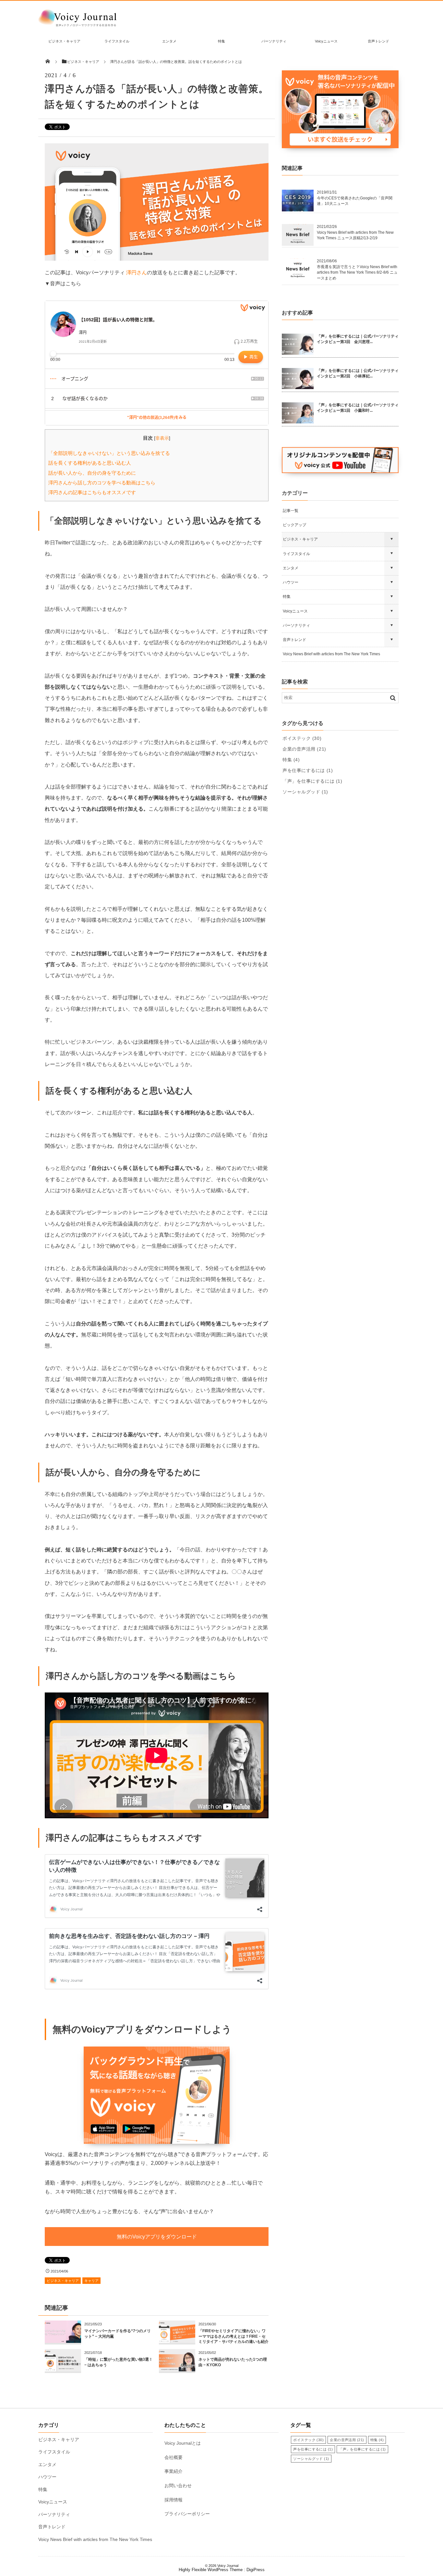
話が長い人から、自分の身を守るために (92, 473)
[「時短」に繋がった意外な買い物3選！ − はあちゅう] (63, 2369)
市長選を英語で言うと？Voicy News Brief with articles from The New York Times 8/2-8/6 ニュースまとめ (357, 273)
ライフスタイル (117, 41)
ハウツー (291, 582)
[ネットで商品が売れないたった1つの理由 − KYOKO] (177, 2369)
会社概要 (174, 2457)
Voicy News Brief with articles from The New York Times (331, 654)
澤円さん (137, 273)
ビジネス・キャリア (64, 41)
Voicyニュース (326, 41)
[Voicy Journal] (77, 26)
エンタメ (169, 41)
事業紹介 (174, 2471)
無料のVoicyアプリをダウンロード (157, 2237)
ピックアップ (294, 525)
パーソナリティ (274, 41)
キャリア (91, 2281)
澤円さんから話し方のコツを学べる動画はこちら (102, 483)
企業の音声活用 (304, 749)
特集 (221, 41)
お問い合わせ (178, 2486)
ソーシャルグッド (305, 792)
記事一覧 (291, 511)
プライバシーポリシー (187, 2514)
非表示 (162, 438)
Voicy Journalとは (183, 2443)
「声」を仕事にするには (312, 781)
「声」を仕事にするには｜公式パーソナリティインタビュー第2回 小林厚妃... (358, 373)
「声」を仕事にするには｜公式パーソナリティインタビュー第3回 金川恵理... (358, 339)
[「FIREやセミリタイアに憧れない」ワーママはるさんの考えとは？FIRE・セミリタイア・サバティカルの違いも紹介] (177, 2340)
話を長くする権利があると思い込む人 (90, 463)
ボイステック (302, 738)
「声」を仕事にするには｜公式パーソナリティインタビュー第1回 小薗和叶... (358, 408)
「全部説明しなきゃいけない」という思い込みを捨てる (109, 453)
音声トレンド (378, 41)
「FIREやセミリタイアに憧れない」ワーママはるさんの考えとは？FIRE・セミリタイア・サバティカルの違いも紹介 (233, 2336)
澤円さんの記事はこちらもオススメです (92, 492)
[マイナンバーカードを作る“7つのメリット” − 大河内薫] (63, 2340)
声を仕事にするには (308, 770)
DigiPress (256, 2570)
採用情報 (174, 2500)
